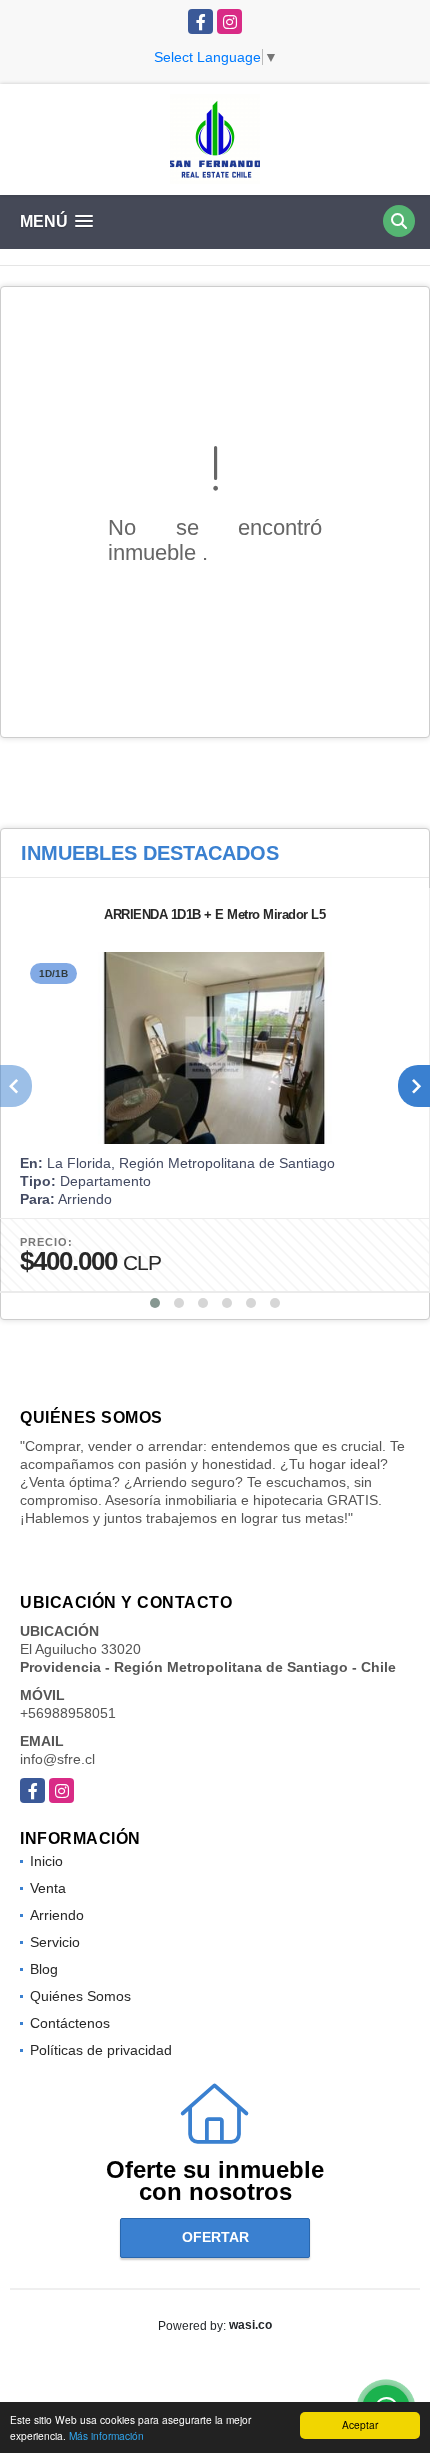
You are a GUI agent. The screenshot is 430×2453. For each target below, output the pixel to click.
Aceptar (360, 2424)
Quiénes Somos (80, 1996)
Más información (106, 2435)
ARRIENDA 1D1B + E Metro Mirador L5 (214, 914)
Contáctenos (70, 2023)
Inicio (46, 1861)
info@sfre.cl (57, 1759)
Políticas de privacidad (101, 2050)
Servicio (55, 1942)
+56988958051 (68, 1713)
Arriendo (57, 1915)
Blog (44, 1969)
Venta (48, 1888)
